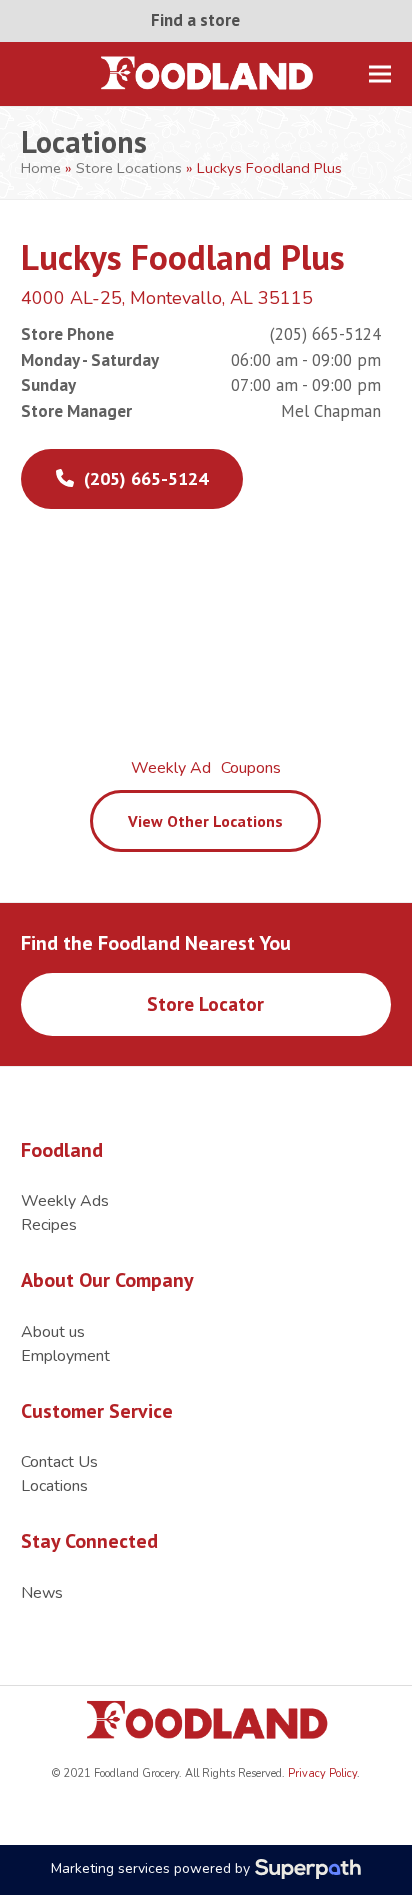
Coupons (251, 768)
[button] (380, 73)
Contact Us (59, 1462)
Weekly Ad (171, 768)
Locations (54, 1486)
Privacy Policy (321, 1773)
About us (53, 1332)
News (42, 1593)
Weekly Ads (65, 1201)
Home (41, 168)
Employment (65, 1356)
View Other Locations (205, 821)
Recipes (49, 1225)
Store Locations (129, 168)
